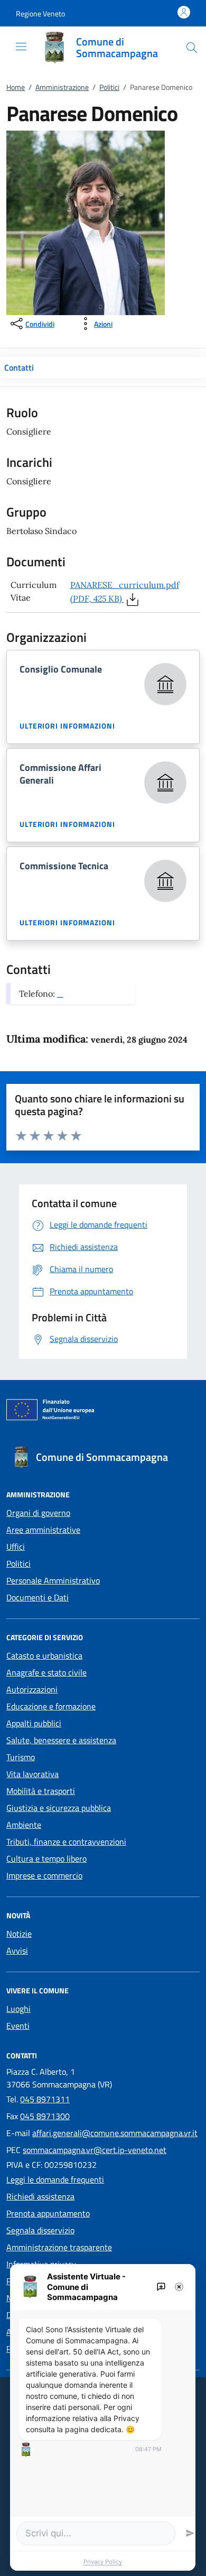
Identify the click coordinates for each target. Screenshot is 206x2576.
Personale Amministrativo (53, 1580)
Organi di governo (38, 1513)
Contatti (19, 367)
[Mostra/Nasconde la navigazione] (21, 47)
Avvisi (17, 1951)
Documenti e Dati (38, 1597)
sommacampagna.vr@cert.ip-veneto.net (95, 2150)
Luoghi (18, 2009)
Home (16, 87)
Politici (109, 87)
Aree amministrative (43, 1530)
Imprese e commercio (44, 1875)
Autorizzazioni (32, 1689)
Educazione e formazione (51, 1706)
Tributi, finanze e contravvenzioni (66, 1842)
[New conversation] (161, 2287)
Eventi (18, 2026)
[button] (40, 13)
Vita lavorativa (32, 1774)
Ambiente (24, 1825)
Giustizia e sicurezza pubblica (59, 1808)
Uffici (16, 1547)
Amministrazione (62, 87)
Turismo (21, 1757)
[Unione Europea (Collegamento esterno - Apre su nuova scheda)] (103, 1412)
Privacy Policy (103, 2562)
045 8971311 (45, 2099)
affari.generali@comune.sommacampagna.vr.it (115, 2133)
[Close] (179, 2287)
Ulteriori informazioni (67, 726)
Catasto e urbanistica (44, 1655)
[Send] (190, 2533)
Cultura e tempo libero (46, 1859)
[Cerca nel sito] (192, 48)
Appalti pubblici (34, 1723)
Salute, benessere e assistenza (61, 1740)
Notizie (19, 1934)
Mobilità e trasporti (41, 1791)
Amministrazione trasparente (59, 2247)
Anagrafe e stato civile (46, 1672)
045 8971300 (45, 2116)
